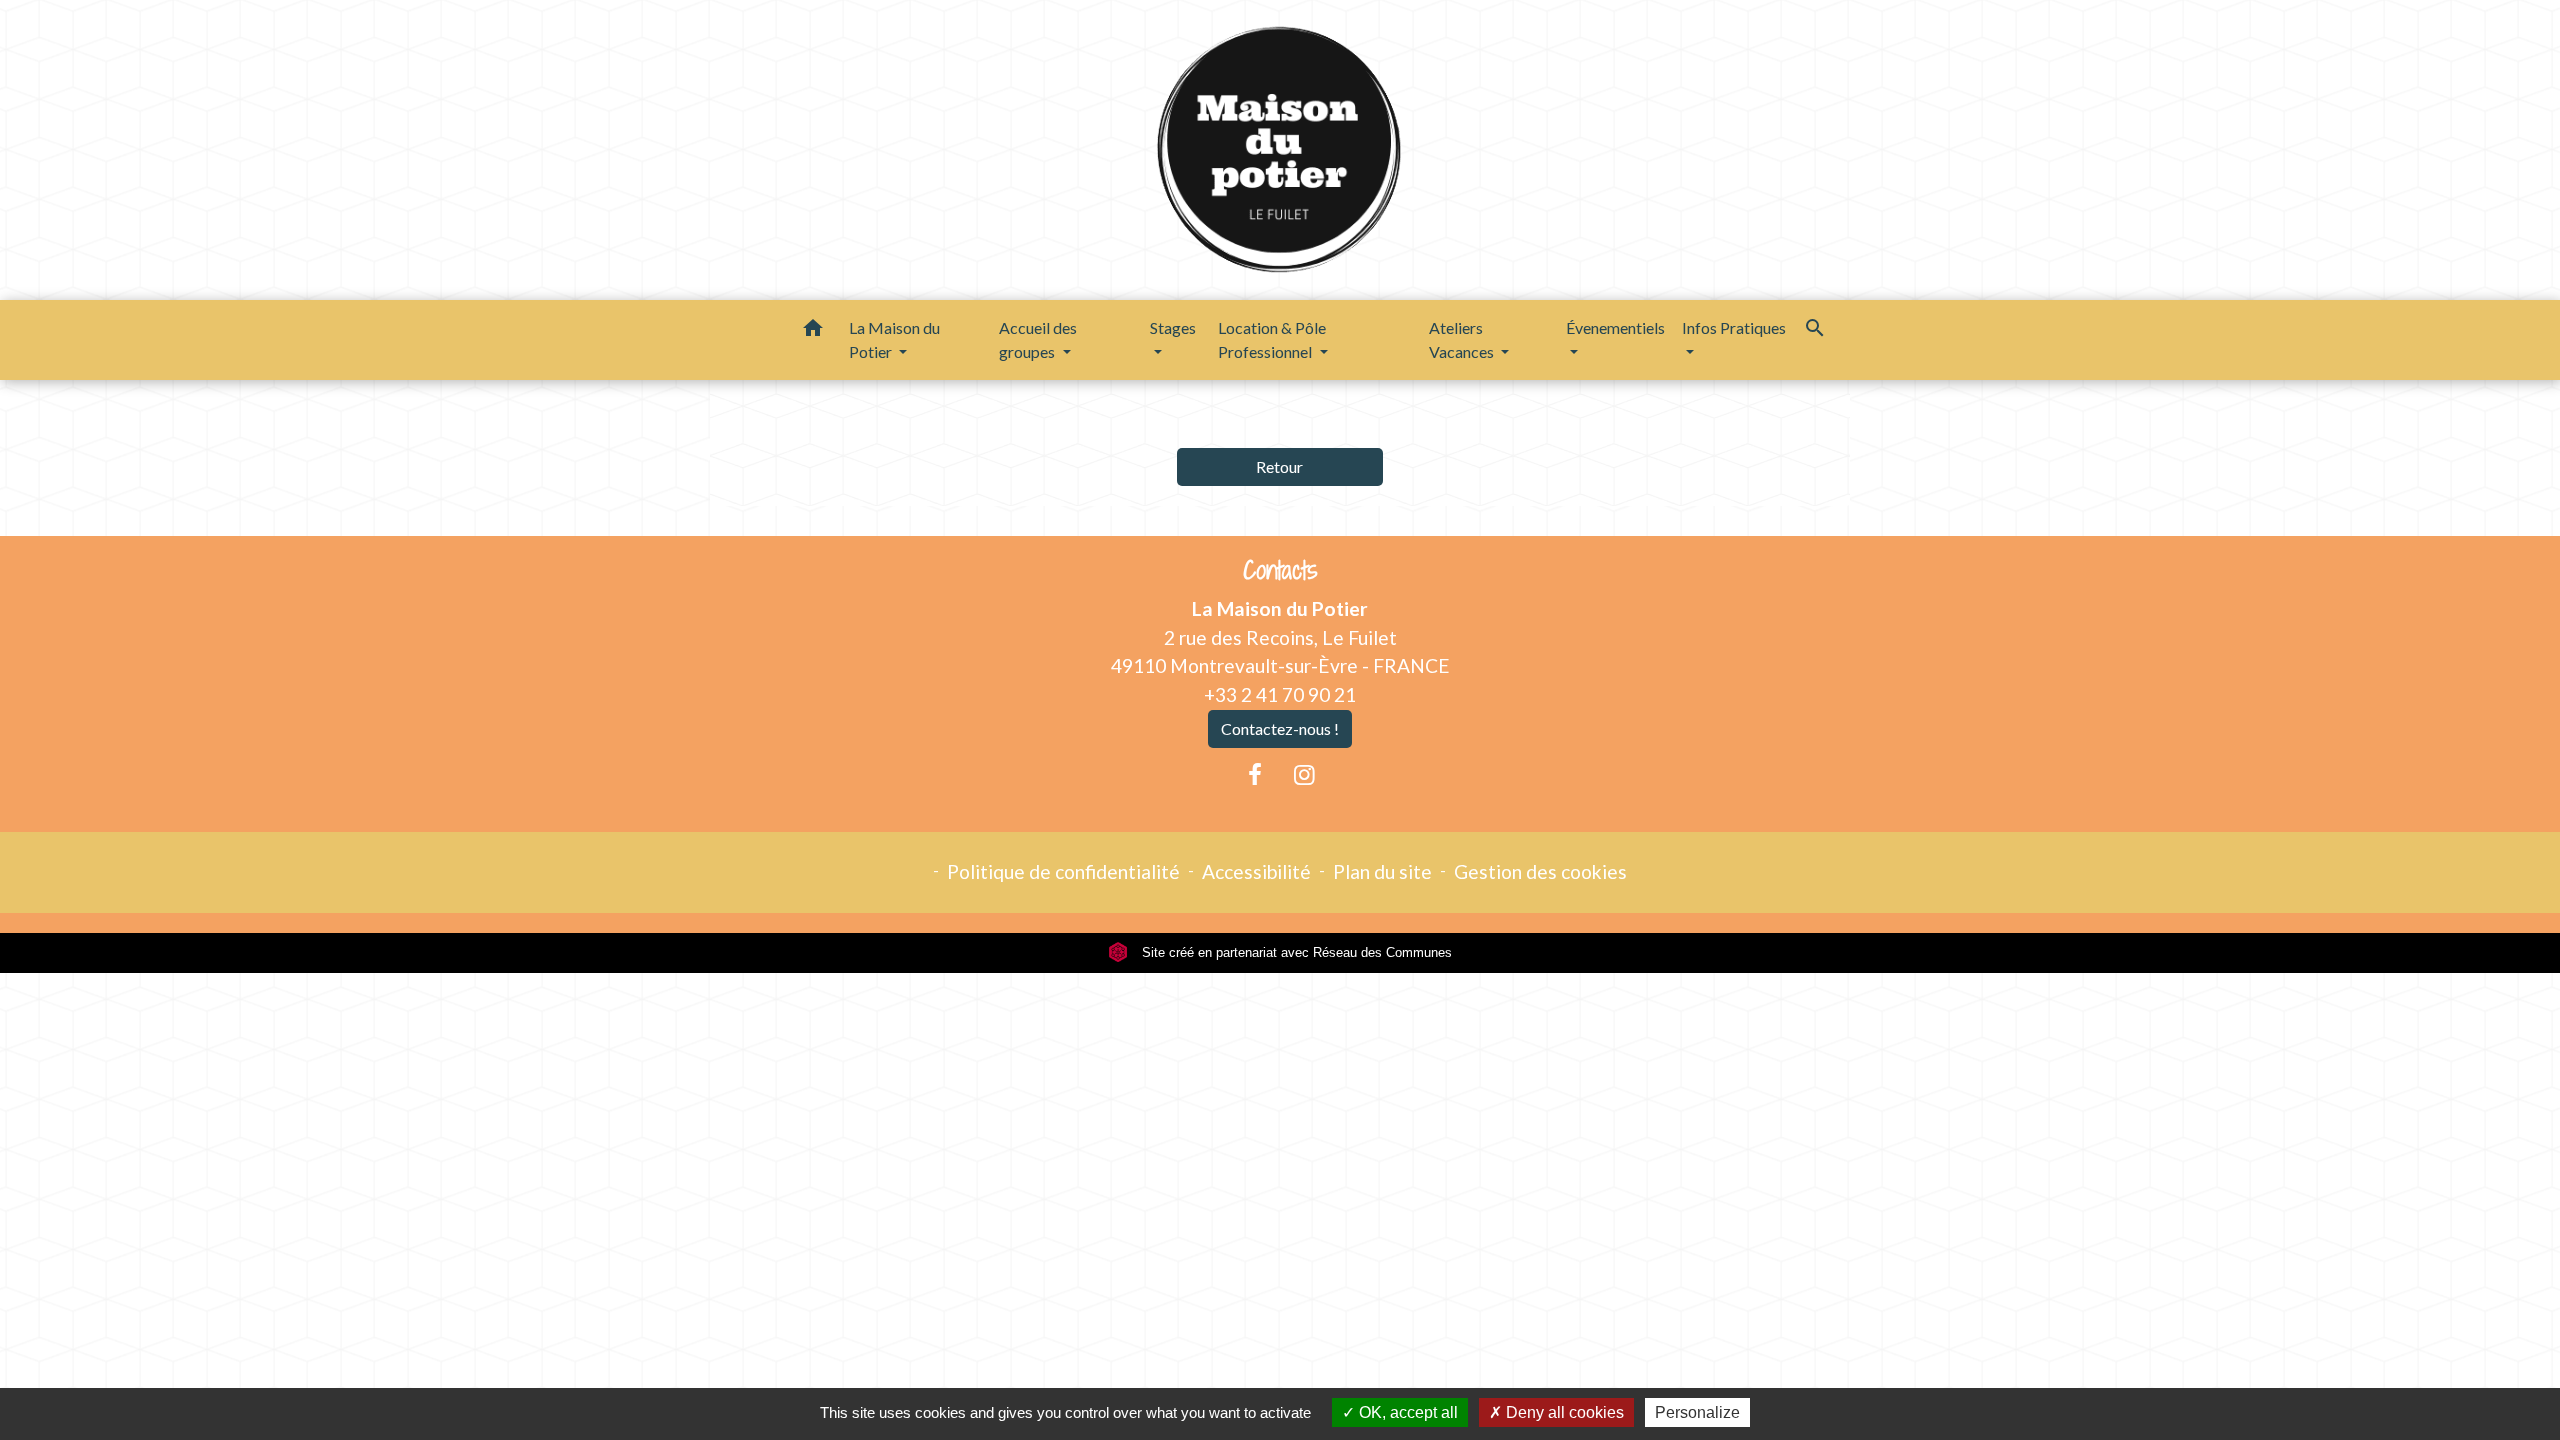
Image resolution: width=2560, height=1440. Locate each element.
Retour (1279, 466)
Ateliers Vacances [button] (1463, 339)
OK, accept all (1406, 1412)
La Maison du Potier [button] (894, 339)
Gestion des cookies (1540, 871)
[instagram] (1305, 774)
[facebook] (1255, 774)
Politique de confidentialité (1063, 871)
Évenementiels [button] (1615, 327)
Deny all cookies (1563, 1412)
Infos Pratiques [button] (1734, 327)
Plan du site (1382, 871)
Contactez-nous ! (1280, 728)
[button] (813, 331)
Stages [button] (1173, 327)
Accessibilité (1256, 871)
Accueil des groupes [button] (1038, 339)
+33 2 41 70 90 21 (1280, 694)
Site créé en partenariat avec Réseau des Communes (1295, 952)
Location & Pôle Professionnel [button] (1272, 339)
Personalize (1697, 1412)
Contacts (1280, 570)
